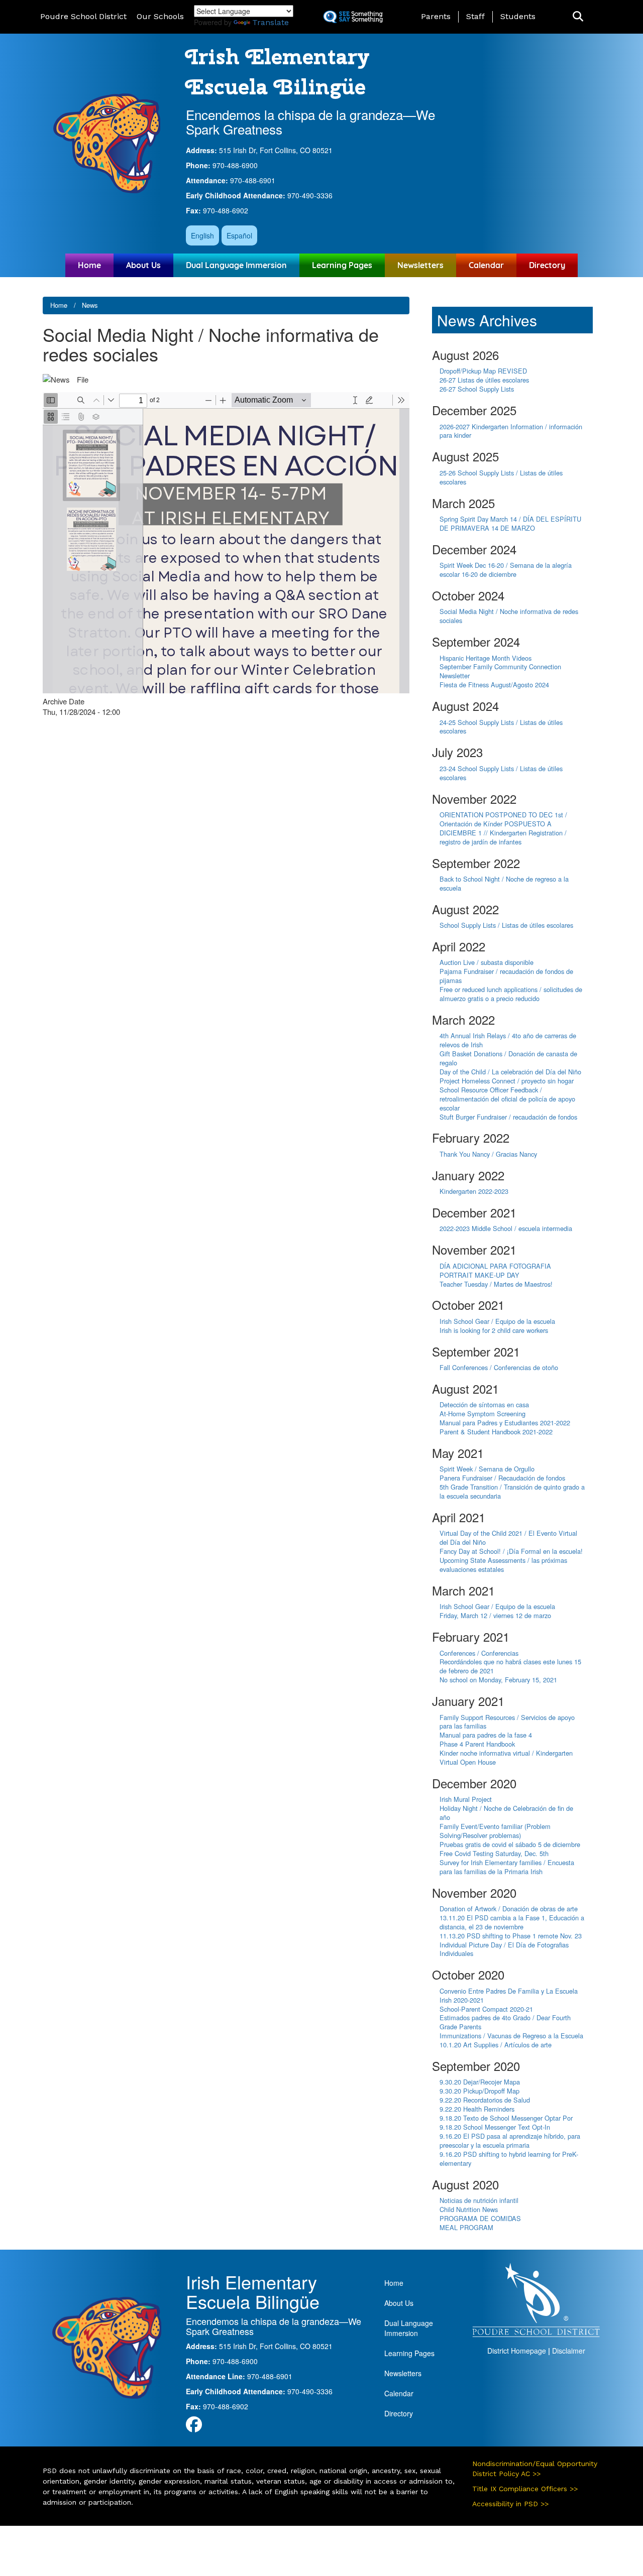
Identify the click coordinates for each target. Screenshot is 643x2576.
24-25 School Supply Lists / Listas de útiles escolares (501, 727)
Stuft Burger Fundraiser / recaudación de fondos (508, 1117)
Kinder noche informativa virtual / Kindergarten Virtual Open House (506, 1757)
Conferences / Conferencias (479, 1653)
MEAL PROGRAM (466, 2227)
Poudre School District (83, 16)
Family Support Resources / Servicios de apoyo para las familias (507, 1722)
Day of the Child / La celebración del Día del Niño (510, 1072)
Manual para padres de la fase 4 (486, 1735)
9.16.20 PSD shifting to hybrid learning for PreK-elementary (509, 2159)
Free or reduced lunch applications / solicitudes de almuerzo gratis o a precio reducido (511, 994)
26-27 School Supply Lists (477, 389)
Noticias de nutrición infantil (479, 2200)
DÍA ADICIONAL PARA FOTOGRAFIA (495, 1266)
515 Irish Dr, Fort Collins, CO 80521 (276, 150)
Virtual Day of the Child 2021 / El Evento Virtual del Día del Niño (508, 1538)
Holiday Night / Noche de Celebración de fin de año (506, 1813)
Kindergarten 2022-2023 (474, 1191)
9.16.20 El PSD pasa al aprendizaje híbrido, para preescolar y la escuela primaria (510, 2140)
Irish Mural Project (466, 1799)
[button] (578, 17)
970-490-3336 (310, 195)
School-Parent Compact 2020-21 (486, 2009)
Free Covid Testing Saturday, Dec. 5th (494, 1853)
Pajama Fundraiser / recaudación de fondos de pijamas (506, 976)
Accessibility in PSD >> (510, 2504)
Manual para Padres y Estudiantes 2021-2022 (505, 1423)
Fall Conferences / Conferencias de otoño (499, 1367)
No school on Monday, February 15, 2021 (498, 1680)
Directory (547, 265)
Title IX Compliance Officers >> (525, 2489)
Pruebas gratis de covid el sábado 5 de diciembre (510, 1844)
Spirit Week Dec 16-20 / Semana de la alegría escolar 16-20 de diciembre (506, 570)
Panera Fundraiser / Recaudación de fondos (502, 1478)
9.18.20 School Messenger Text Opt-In (495, 2127)
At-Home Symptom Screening (483, 1414)
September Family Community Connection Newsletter (500, 671)
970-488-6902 (226, 210)
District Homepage (517, 2351)
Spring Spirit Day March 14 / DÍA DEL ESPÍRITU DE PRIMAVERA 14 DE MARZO (510, 523)
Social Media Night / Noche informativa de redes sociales (509, 616)
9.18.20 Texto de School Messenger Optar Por (506, 2118)
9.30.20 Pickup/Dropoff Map (479, 2091)
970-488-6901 (253, 180)
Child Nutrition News (469, 2209)
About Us (143, 265)
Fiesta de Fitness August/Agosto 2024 (494, 685)
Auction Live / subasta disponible (487, 962)
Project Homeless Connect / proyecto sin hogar (507, 1081)
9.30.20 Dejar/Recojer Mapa (480, 2082)
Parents (436, 16)
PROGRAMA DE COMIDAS (480, 2218)
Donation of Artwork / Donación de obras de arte (509, 1909)
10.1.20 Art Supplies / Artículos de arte (496, 2045)
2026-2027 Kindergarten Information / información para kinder (511, 431)
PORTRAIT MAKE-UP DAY (479, 1275)
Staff (475, 16)
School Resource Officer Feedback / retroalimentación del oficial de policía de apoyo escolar (507, 1099)
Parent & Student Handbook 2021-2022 (496, 1432)
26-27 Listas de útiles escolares (484, 380)
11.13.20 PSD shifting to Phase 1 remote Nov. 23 (511, 1936)
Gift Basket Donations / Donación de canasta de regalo (508, 1058)
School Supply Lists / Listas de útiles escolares (506, 925)
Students (518, 16)
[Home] (107, 143)
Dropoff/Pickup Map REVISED (483, 371)
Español (239, 235)
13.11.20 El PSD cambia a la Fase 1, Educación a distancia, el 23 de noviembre (512, 1922)
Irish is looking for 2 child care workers (494, 1330)
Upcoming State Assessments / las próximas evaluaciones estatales (503, 1565)
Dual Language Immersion (236, 265)
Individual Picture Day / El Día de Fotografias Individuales (504, 1949)
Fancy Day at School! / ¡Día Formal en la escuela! (511, 1551)
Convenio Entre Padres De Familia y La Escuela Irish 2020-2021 (509, 1995)
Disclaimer (569, 2351)
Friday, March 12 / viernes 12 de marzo (495, 1615)
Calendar (486, 265)
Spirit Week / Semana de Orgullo (487, 1469)
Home (89, 265)
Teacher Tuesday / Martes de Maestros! (496, 1284)
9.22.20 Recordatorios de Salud (485, 2100)
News (90, 305)
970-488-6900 (235, 165)
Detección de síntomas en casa (484, 1404)
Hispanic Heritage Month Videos (486, 658)
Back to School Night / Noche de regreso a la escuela (504, 883)
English (202, 235)
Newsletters (420, 265)
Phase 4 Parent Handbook (477, 1744)
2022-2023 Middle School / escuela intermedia (506, 1228)
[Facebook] (194, 2427)
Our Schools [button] (160, 16)
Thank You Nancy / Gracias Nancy (488, 1154)
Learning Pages (342, 265)
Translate (271, 22)
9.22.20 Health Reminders (477, 2109)
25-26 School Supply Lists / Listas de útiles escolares (501, 477)
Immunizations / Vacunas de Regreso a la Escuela (511, 2036)
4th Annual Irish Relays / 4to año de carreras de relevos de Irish (508, 1040)
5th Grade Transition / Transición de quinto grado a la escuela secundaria (512, 1491)
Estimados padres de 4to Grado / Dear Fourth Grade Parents (505, 2022)
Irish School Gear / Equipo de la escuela (497, 1321)
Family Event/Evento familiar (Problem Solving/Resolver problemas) (495, 1831)
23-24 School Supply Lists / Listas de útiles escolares (501, 773)
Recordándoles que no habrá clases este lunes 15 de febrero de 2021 (510, 1666)
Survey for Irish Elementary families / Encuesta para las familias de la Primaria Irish (507, 1867)
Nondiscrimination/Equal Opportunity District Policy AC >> (535, 2469)
